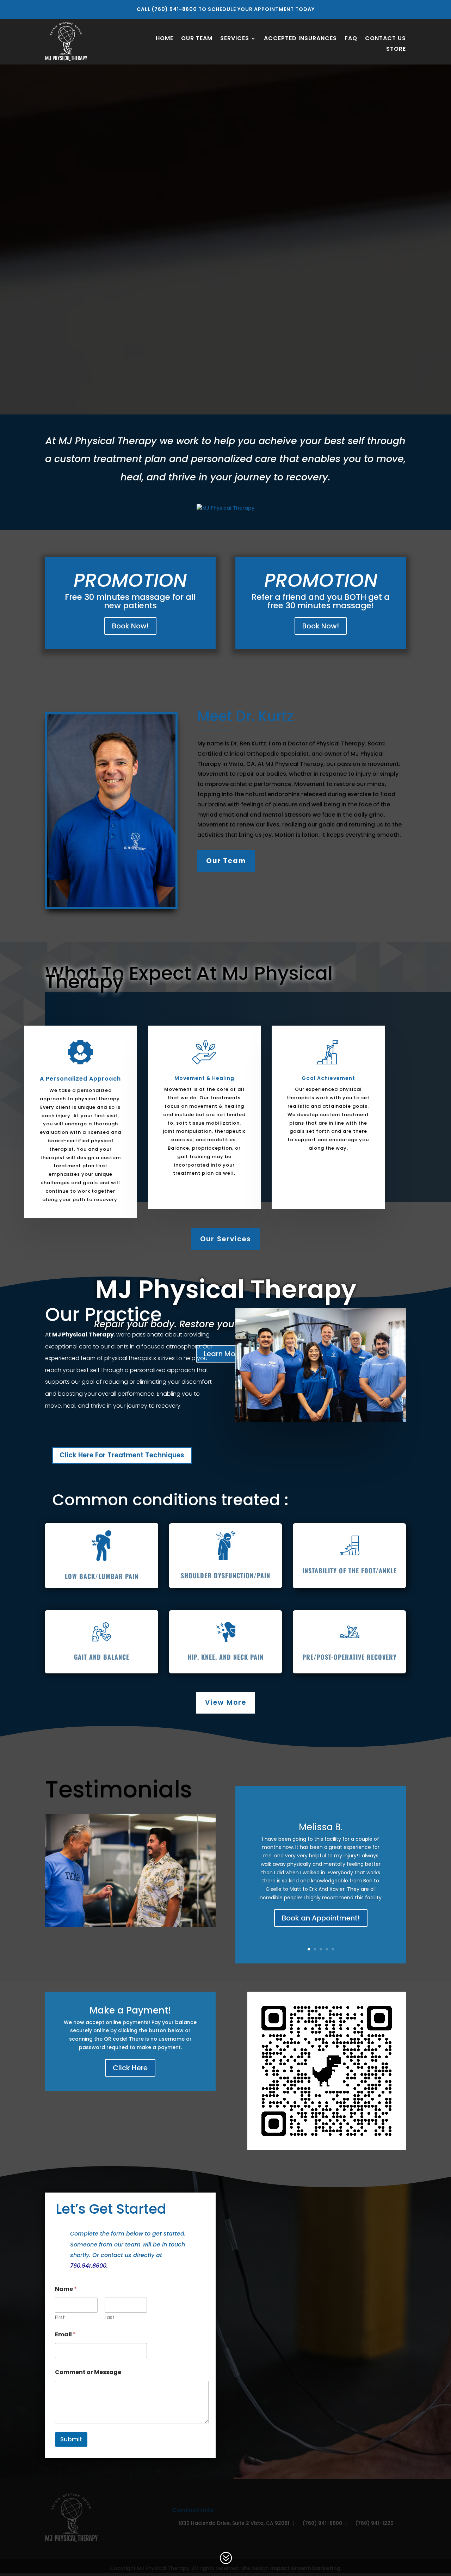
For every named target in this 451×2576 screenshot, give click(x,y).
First (60, 2317)
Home (165, 39)
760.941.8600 (88, 2266)
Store (396, 50)
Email (65, 2334)
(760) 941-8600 (174, 9)
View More (226, 1702)
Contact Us (385, 39)
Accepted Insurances (300, 39)
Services (235, 39)
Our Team (197, 39)
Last (110, 2317)
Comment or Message (88, 2372)
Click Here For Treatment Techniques (122, 1455)
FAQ (351, 39)
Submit (71, 2439)
